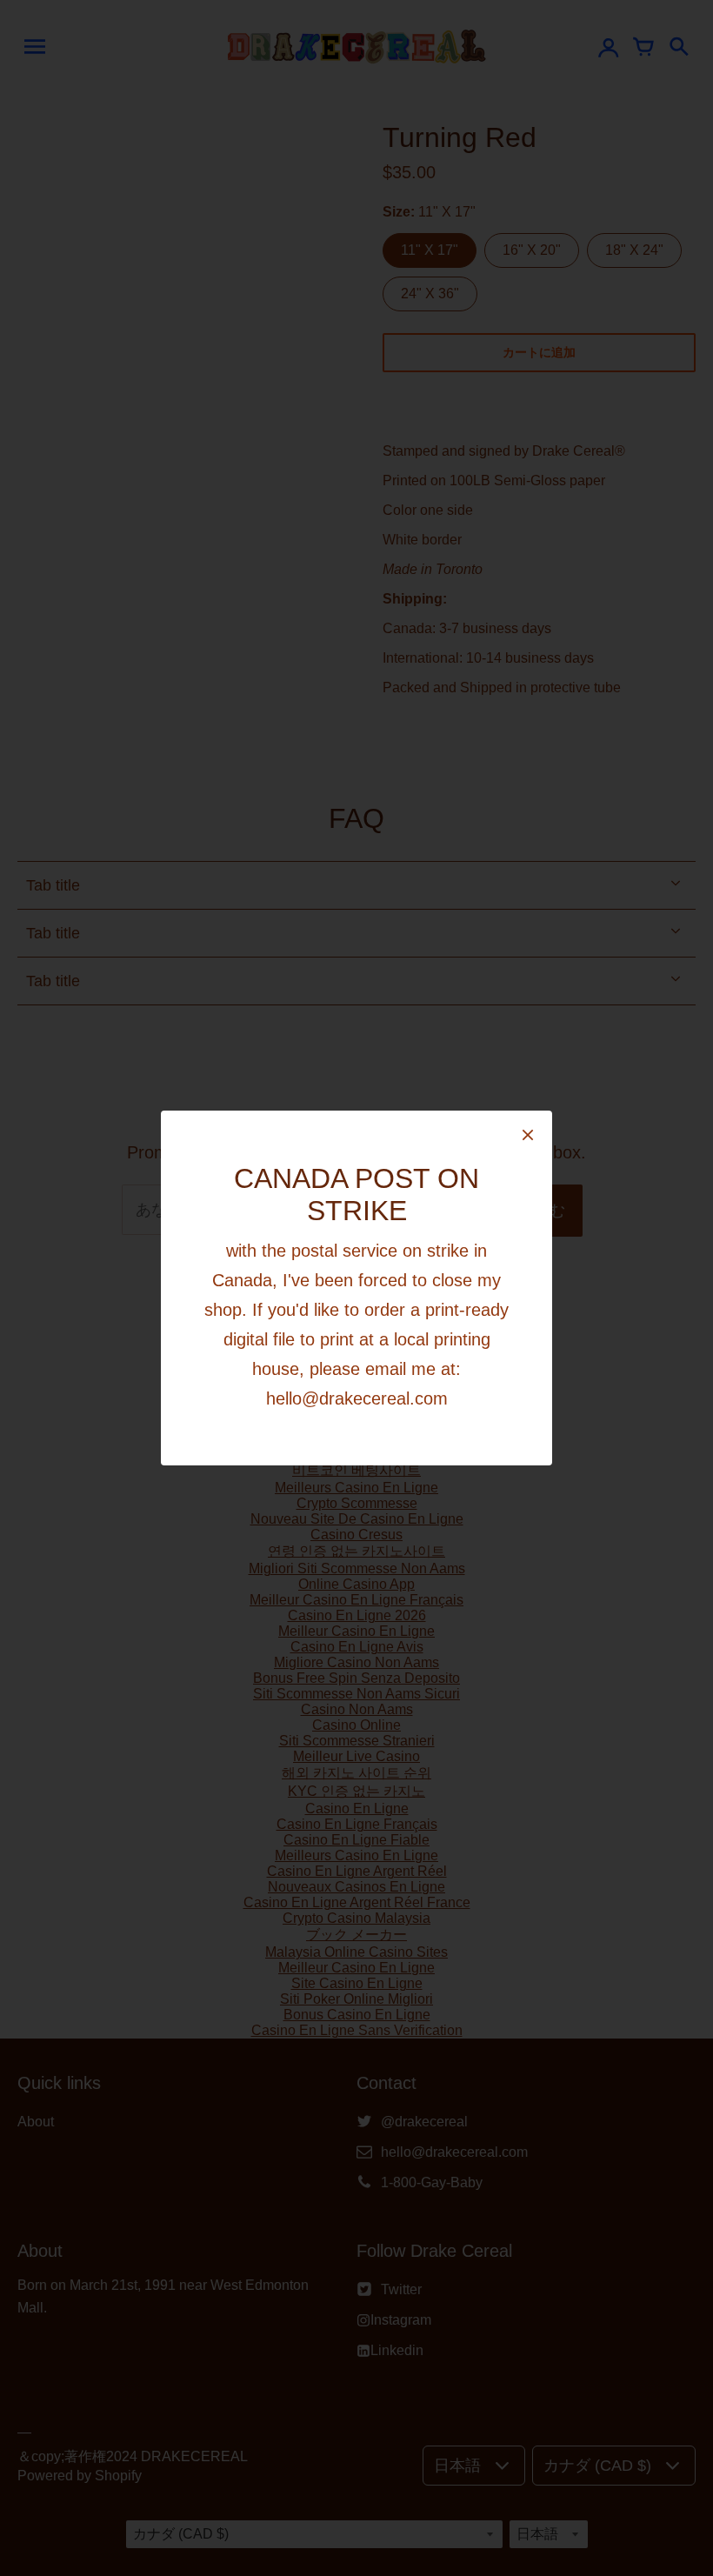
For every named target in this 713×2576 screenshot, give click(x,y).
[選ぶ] (528, 1136)
